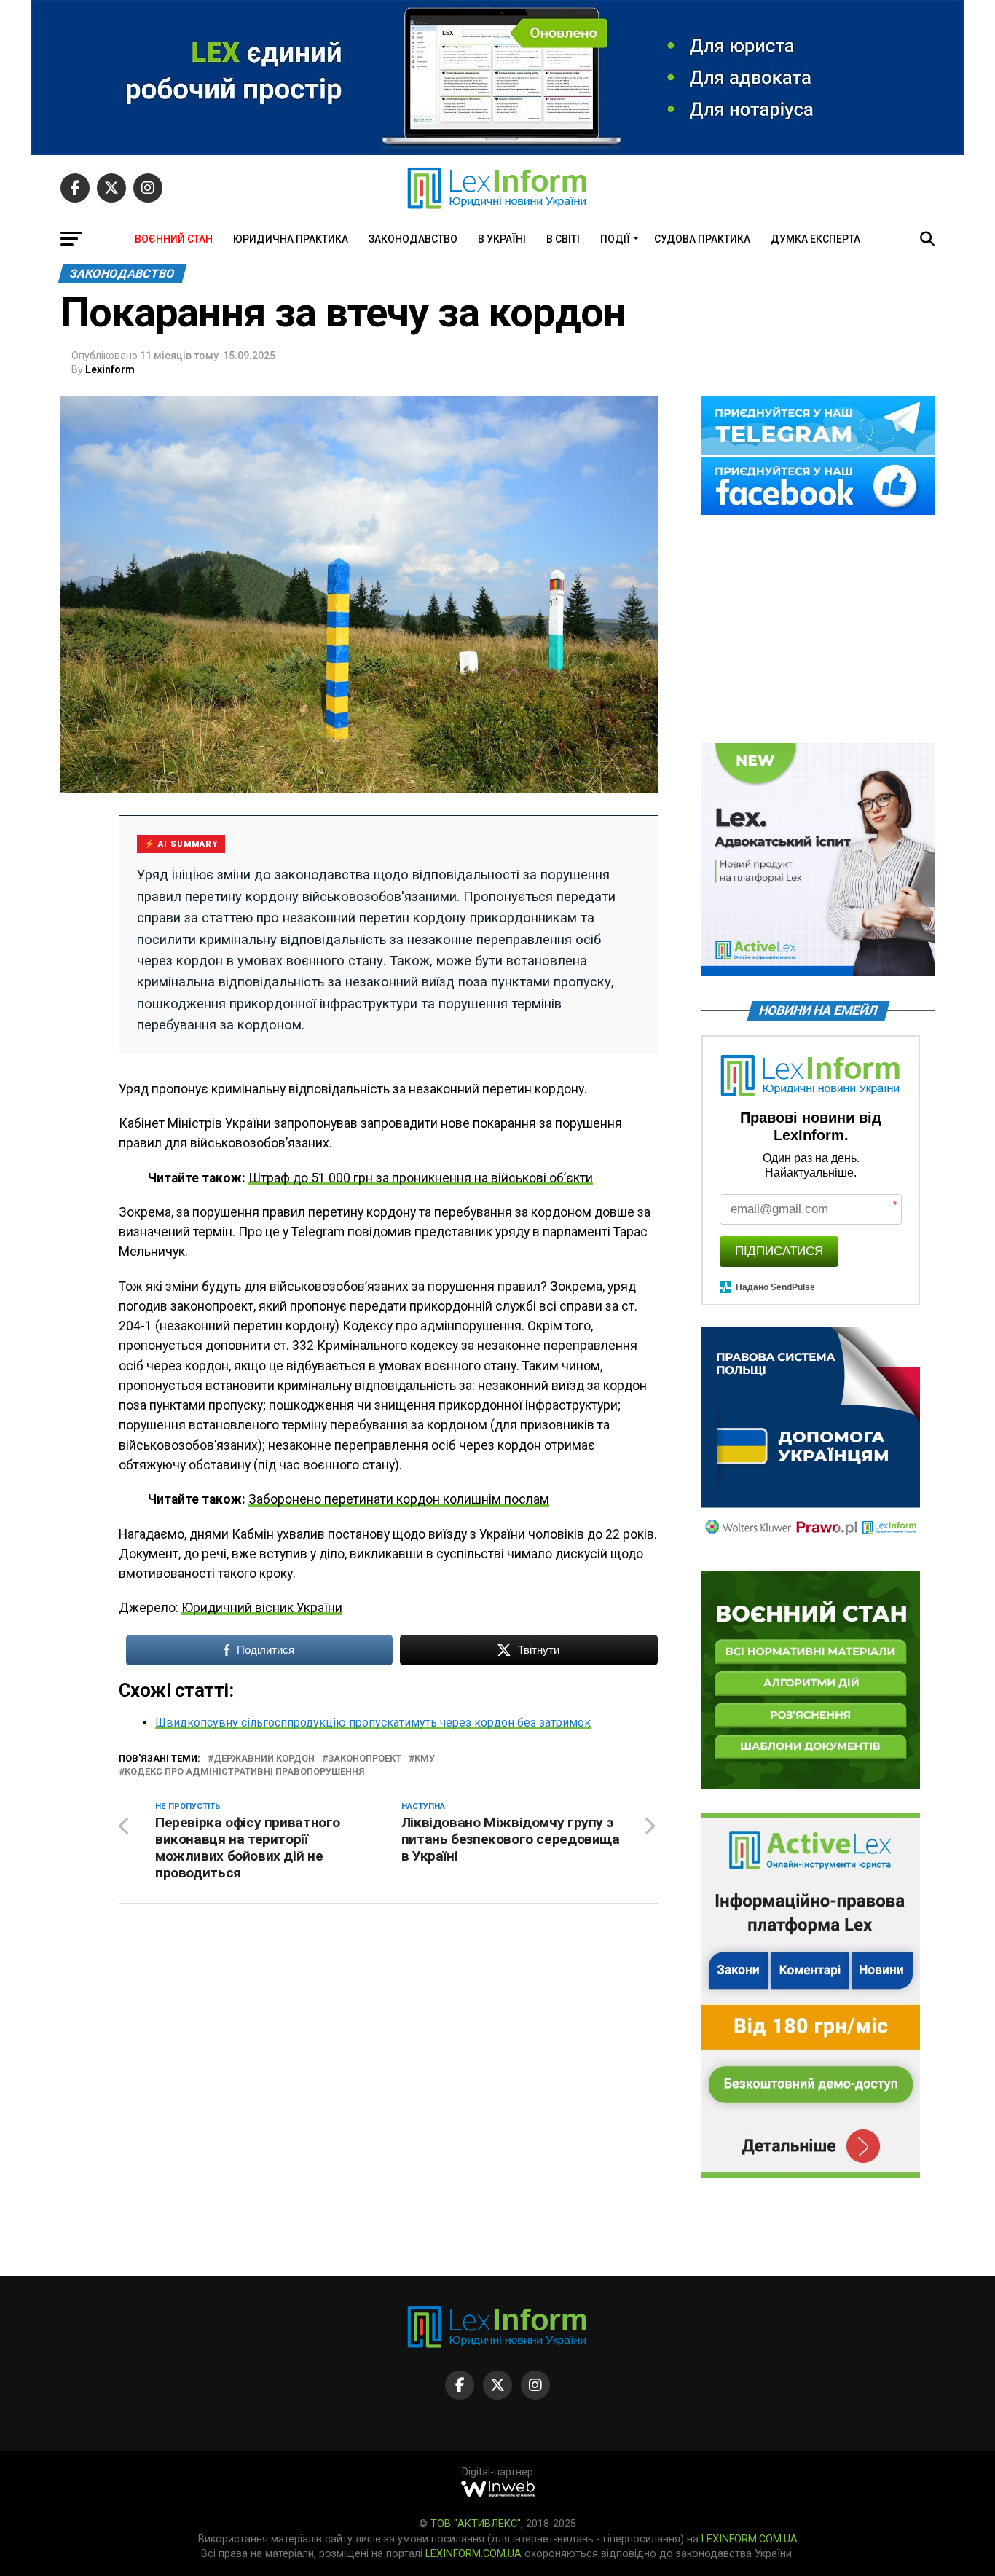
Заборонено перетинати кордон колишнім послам (399, 1499)
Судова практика (702, 239)
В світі (563, 239)
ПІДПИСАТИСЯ (779, 1251)
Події (615, 239)
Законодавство (413, 239)
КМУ (425, 1759)
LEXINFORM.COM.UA (750, 2539)
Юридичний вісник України (262, 1608)
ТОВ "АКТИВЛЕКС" (476, 2524)
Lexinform (110, 369)
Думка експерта (815, 239)
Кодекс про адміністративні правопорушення (244, 1772)
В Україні (502, 239)
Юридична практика (291, 239)
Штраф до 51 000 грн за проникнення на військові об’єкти (421, 1178)
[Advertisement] (818, 630)
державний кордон (264, 1759)
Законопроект (365, 1759)
